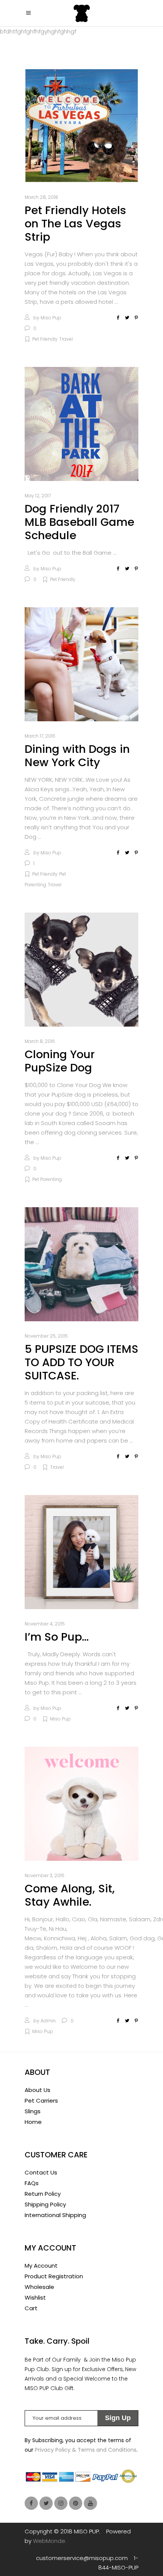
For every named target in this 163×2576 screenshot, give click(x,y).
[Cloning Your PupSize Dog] (81, 970)
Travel (66, 339)
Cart (31, 2308)
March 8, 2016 (40, 1041)
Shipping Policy (45, 2204)
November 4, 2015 (45, 1624)
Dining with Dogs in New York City (77, 756)
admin (48, 2021)
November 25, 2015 (46, 1336)
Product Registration (54, 2276)
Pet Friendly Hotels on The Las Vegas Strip (75, 224)
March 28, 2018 (41, 197)
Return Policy (43, 2194)
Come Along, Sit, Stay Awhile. (70, 1895)
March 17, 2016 (40, 736)
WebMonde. (50, 2541)
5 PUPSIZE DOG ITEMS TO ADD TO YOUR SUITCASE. (81, 1362)
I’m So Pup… (57, 1637)
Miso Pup (51, 318)
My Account (41, 2266)
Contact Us (41, 2172)
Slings (33, 2111)
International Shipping (55, 2215)
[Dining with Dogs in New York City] (81, 664)
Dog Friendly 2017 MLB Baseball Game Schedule (79, 522)
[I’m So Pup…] (81, 1552)
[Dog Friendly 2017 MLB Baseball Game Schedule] (81, 424)
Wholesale (39, 2287)
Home (33, 2122)
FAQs (32, 2183)
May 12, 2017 (38, 496)
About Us (38, 2090)
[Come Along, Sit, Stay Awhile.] (81, 1804)
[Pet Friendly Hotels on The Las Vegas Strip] (81, 125)
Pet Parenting (47, 1179)
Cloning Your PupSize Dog (60, 1061)
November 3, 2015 (45, 1875)
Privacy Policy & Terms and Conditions (86, 2450)
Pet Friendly (45, 339)
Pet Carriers (41, 2101)
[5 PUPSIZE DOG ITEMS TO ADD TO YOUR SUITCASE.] (81, 1264)
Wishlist (35, 2297)
